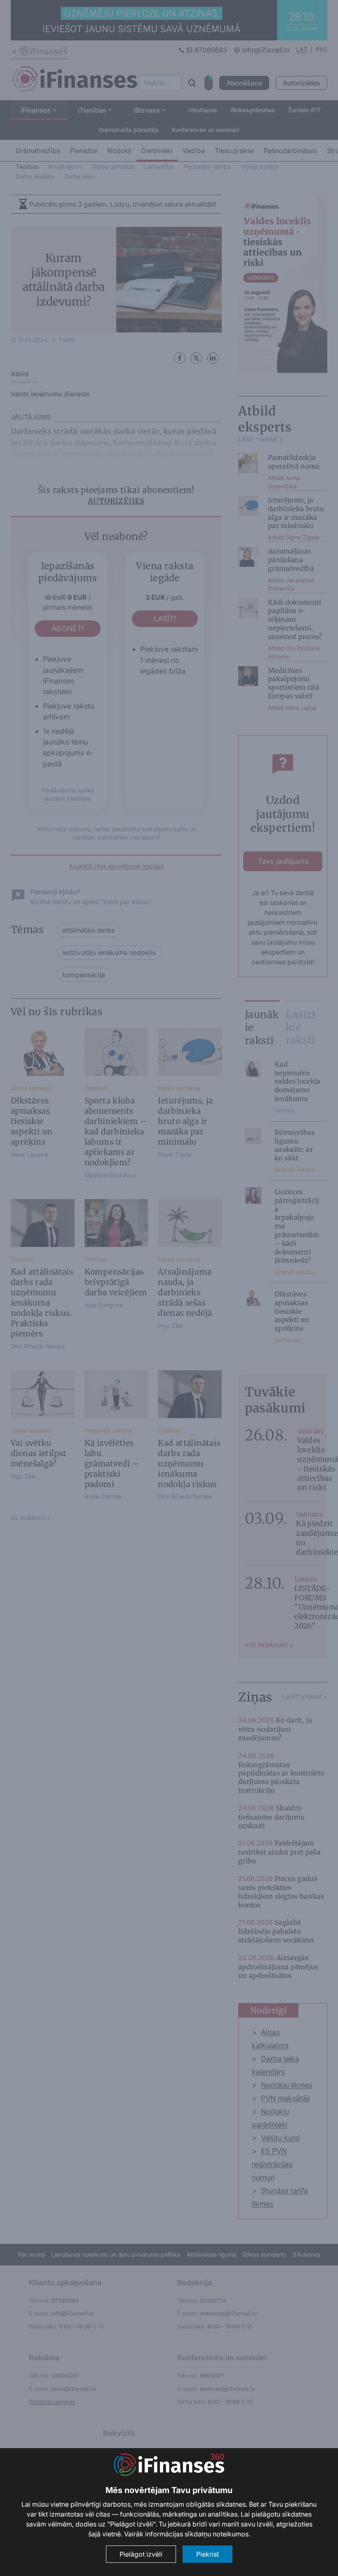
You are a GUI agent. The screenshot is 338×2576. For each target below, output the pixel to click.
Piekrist (208, 2554)
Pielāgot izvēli (141, 2554)
